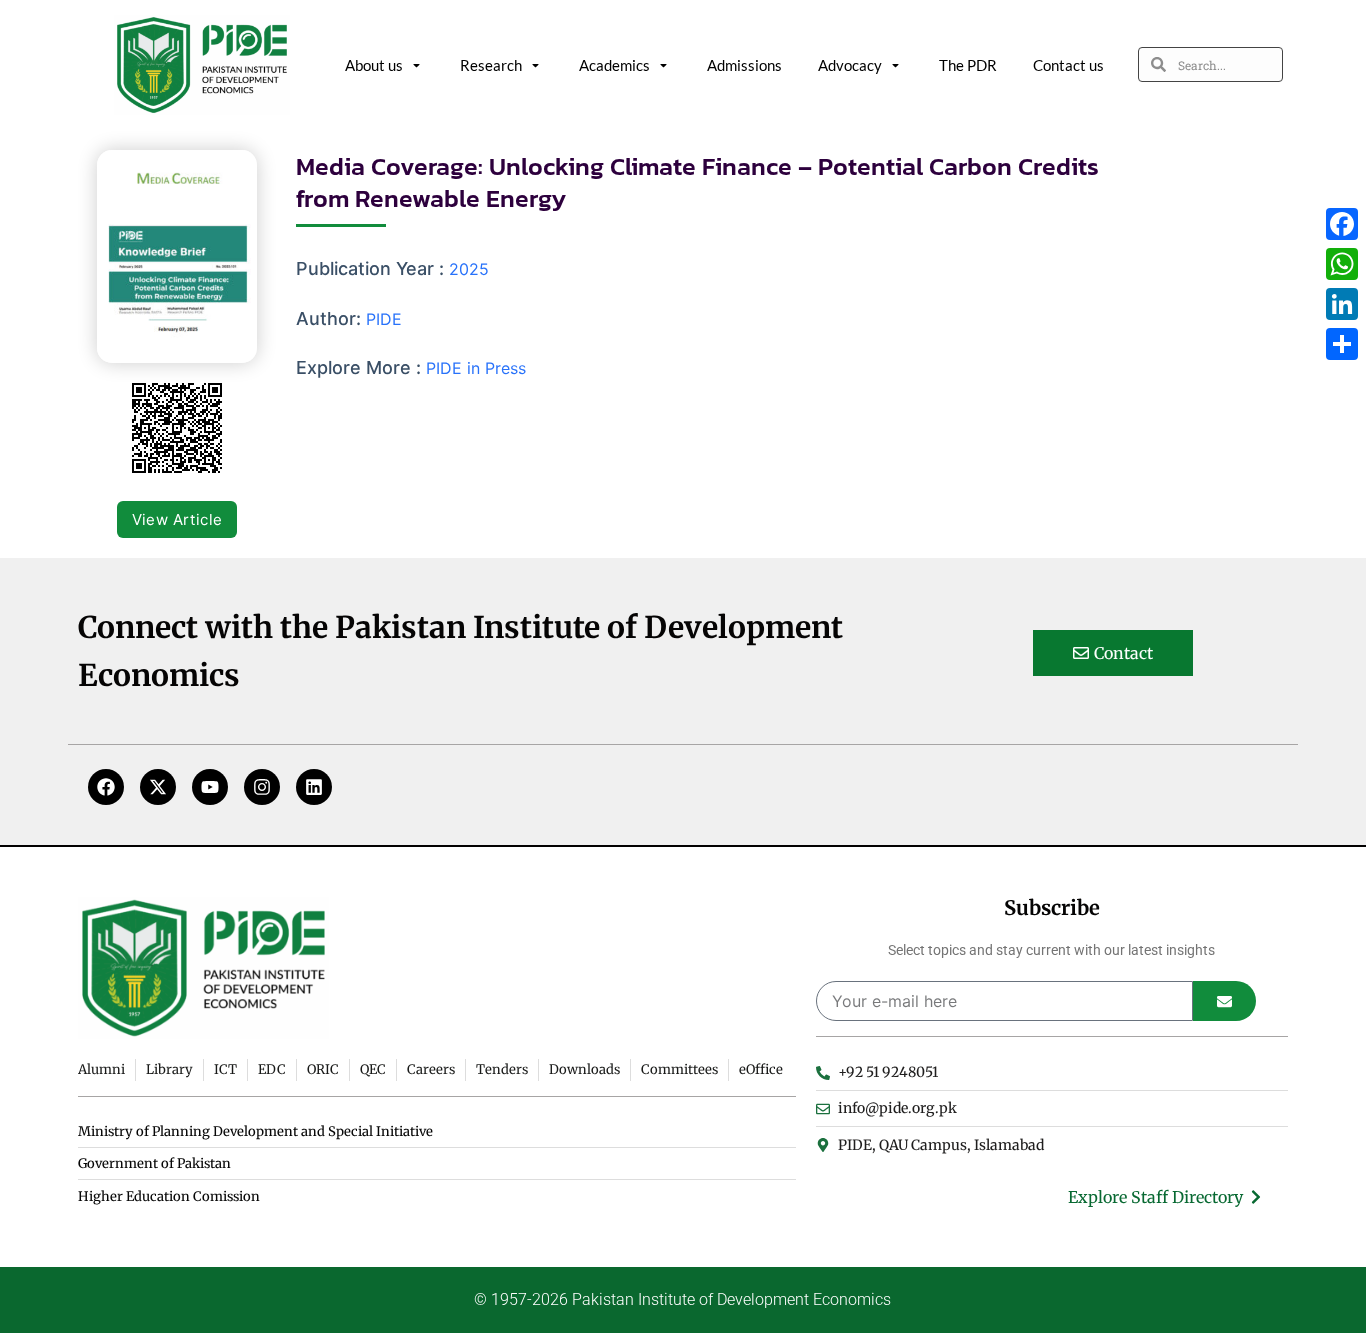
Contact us (1068, 65)
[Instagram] (262, 787)
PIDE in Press (476, 368)
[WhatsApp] (1342, 264)
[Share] (1342, 344)
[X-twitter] (158, 787)
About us (374, 65)
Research (491, 65)
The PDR (968, 65)
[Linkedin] (314, 787)
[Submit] (1224, 1001)
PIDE (384, 319)
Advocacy (850, 65)
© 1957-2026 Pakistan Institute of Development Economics (682, 1299)
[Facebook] (106, 787)
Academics (614, 65)
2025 (469, 269)
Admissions (744, 65)
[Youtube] (210, 787)
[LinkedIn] (1342, 304)
